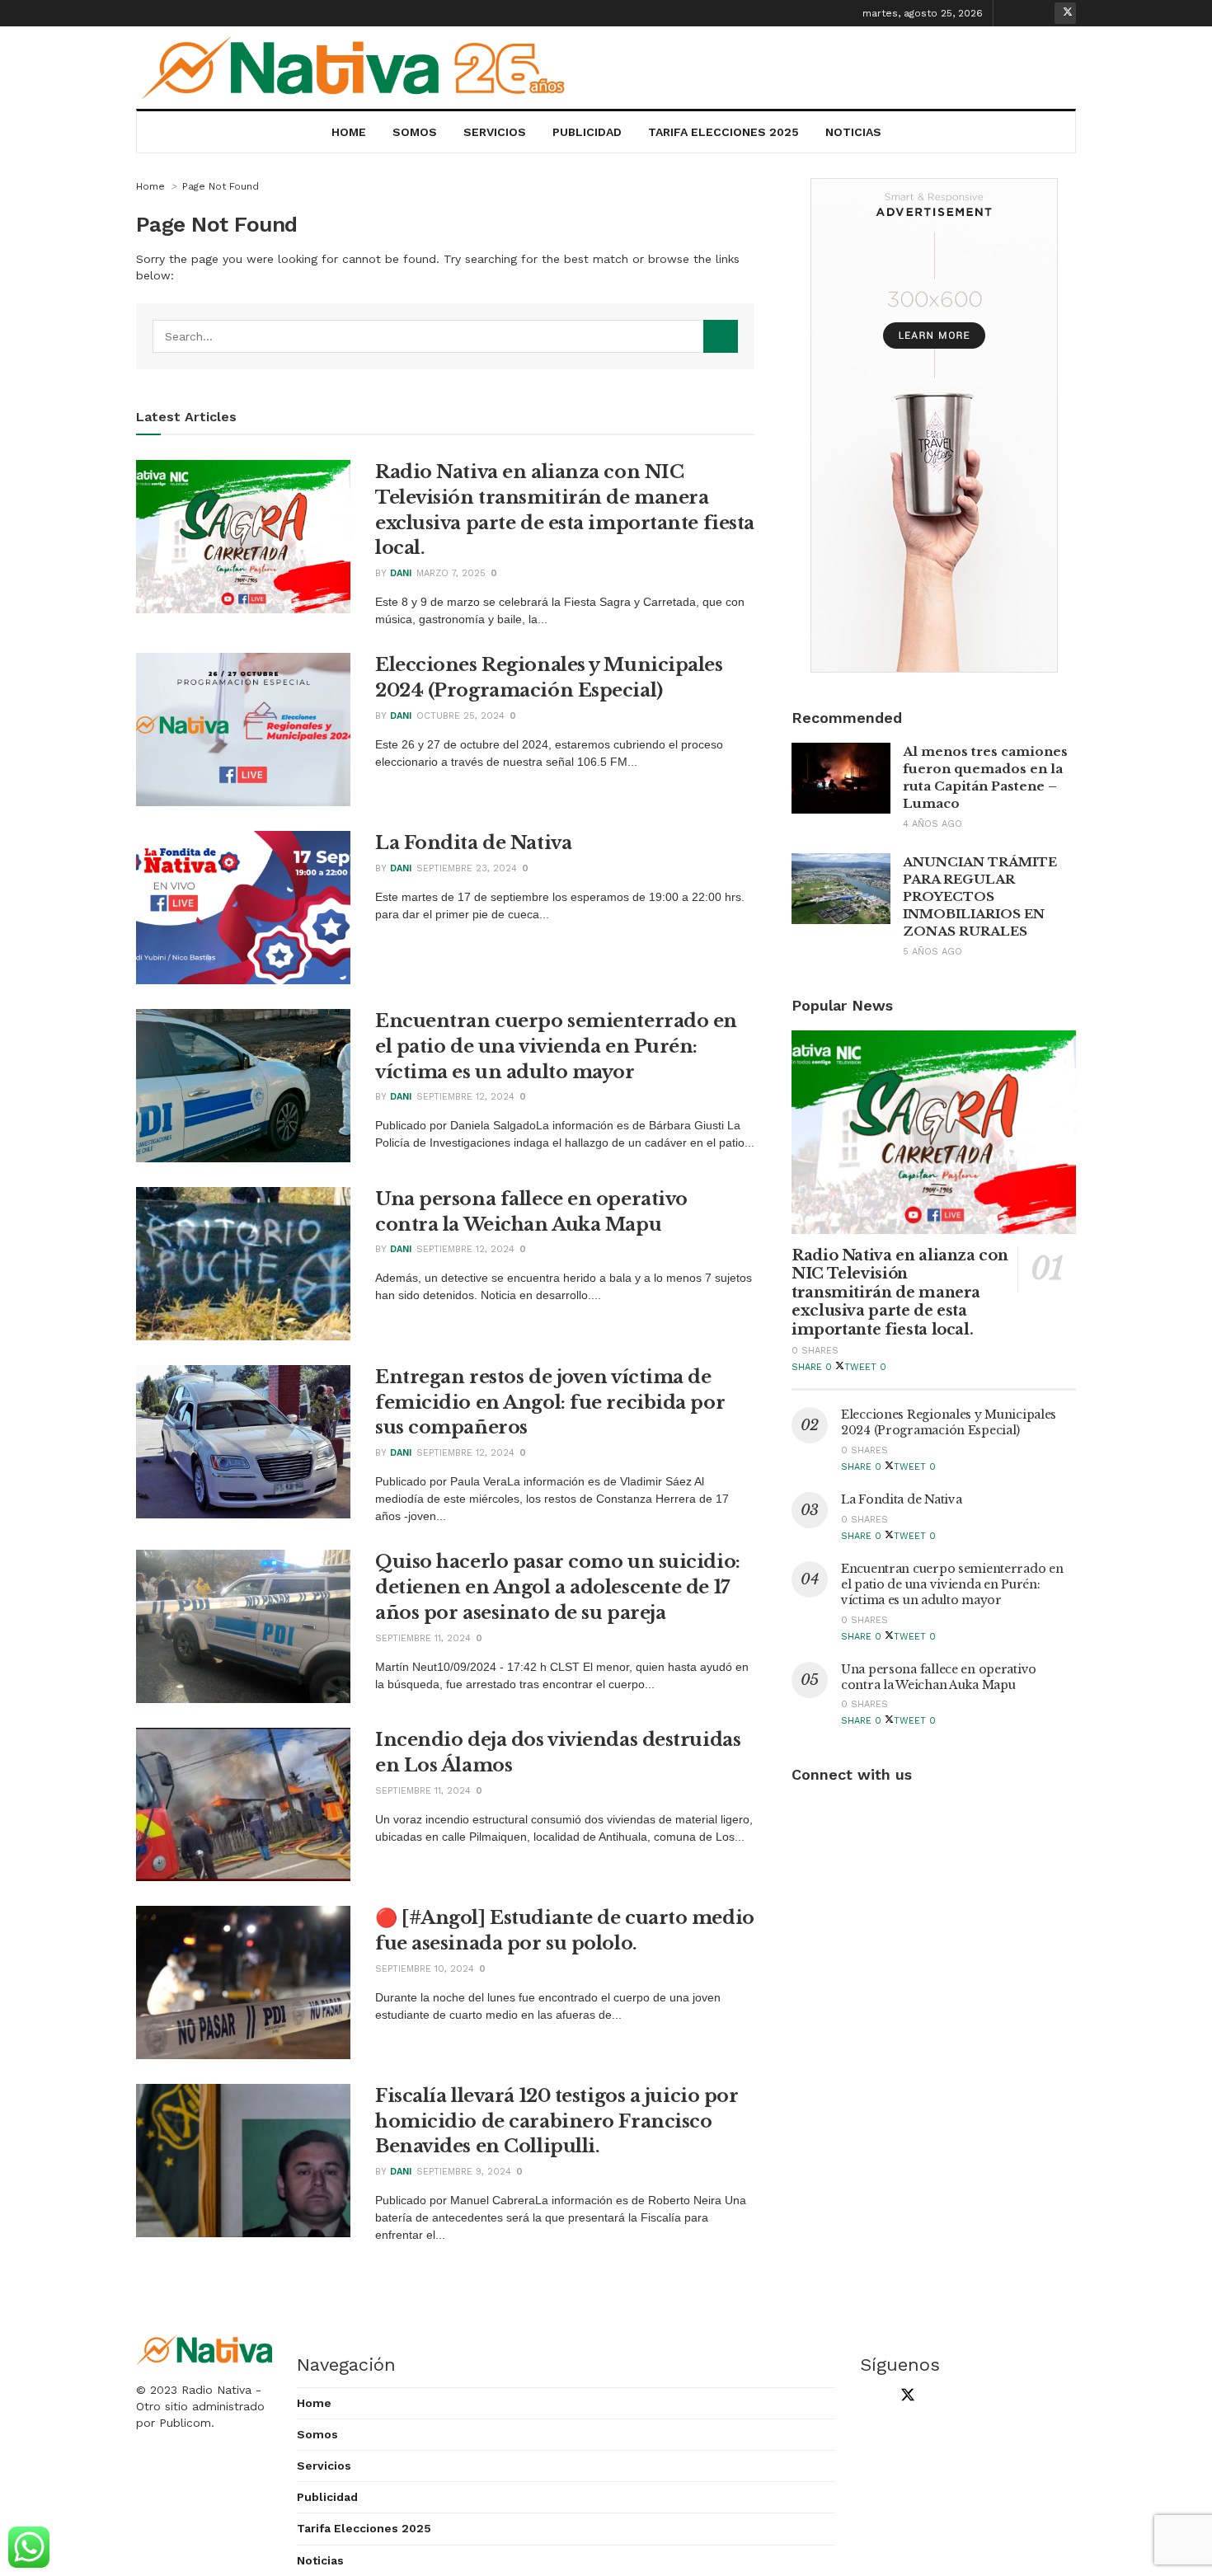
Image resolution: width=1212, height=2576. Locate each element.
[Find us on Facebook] (1014, 13)
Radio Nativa (216, 2390)
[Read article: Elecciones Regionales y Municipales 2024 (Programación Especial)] (243, 730)
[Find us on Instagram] (1040, 13)
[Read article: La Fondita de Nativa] (243, 908)
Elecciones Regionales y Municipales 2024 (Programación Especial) (949, 1422)
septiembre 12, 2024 (465, 1097)
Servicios (495, 132)
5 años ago (932, 952)
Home (349, 132)
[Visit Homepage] (359, 68)
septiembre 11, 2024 (423, 1638)
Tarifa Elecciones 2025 (723, 132)
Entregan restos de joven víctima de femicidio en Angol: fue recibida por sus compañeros (550, 1403)
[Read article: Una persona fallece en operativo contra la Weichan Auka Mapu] (243, 1264)
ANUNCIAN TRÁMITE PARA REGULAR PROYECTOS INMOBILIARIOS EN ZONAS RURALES (980, 896)
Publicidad (587, 132)
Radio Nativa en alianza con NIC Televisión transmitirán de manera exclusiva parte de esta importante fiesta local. (900, 1293)
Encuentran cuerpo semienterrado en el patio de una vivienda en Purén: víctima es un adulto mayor (556, 1046)
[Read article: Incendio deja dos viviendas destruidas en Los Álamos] (243, 1804)
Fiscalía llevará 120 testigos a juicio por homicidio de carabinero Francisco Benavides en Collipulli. (557, 2121)
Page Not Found (221, 186)
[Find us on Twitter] (1065, 13)
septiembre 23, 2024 (467, 868)
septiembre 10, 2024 (425, 1969)
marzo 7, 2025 (451, 573)
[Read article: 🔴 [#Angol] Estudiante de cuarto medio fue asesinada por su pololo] (243, 1982)
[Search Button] (721, 336)
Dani (401, 573)
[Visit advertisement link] (934, 425)
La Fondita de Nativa (473, 843)
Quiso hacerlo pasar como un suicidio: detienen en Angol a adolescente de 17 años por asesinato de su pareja (558, 1587)
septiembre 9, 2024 (464, 2172)
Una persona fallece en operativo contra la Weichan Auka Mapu (939, 1677)
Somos (415, 132)
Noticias (853, 132)
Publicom (185, 2423)
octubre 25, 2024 (460, 716)
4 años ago (932, 824)
